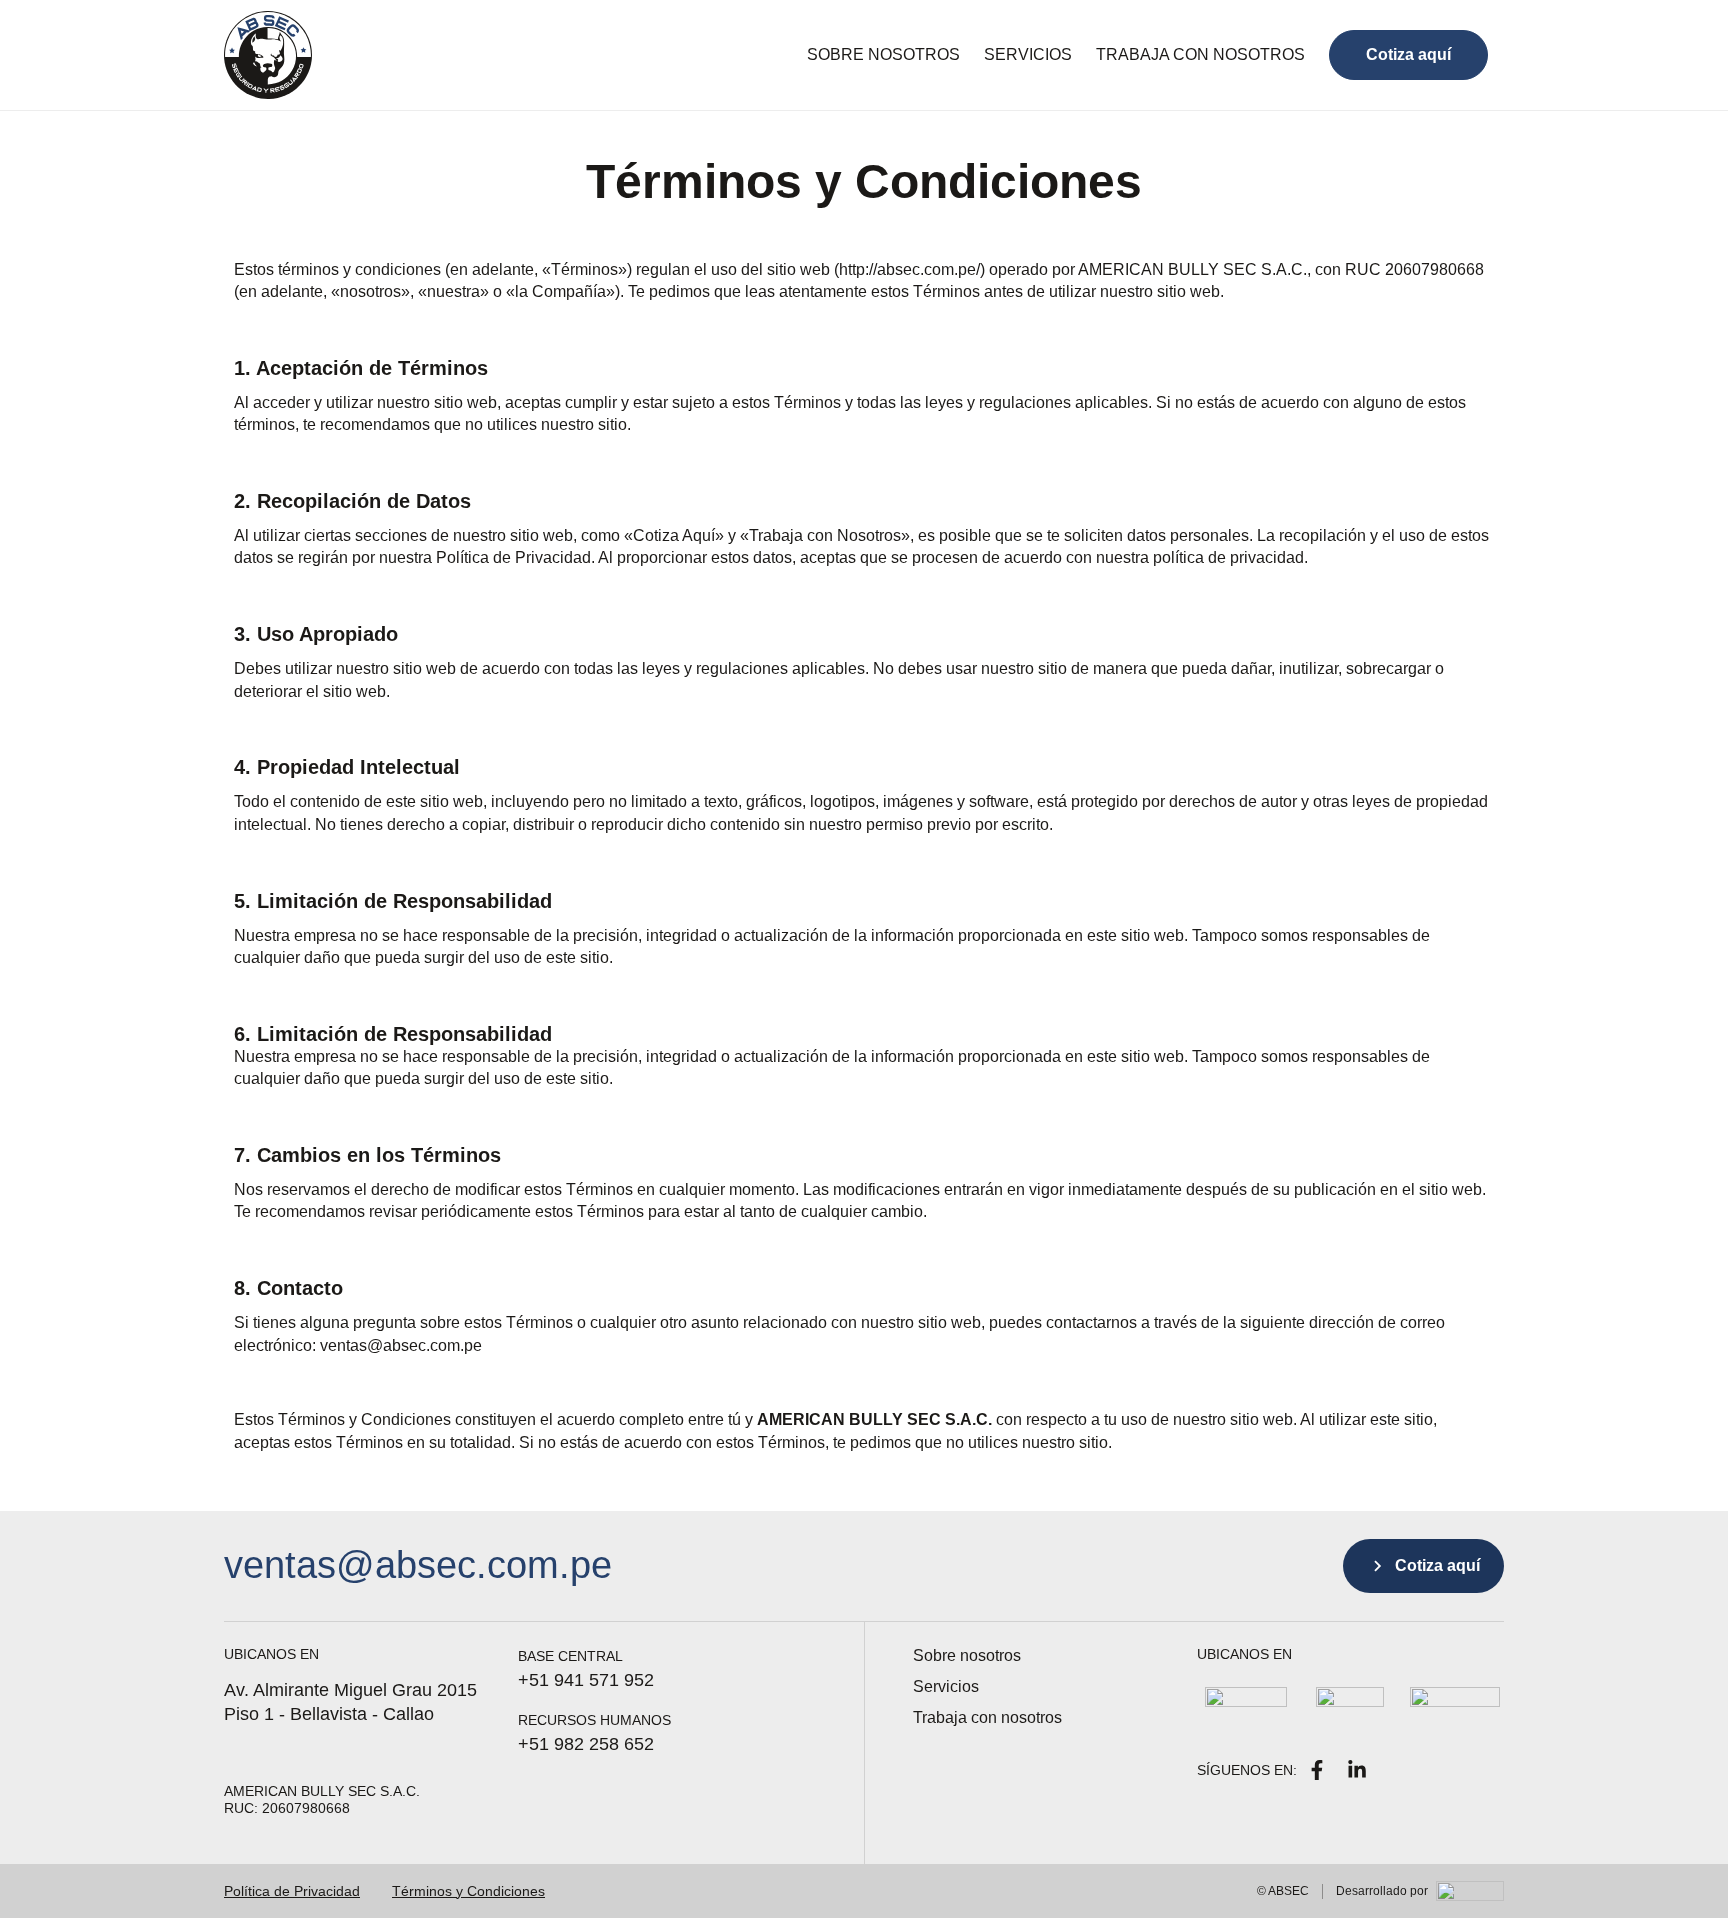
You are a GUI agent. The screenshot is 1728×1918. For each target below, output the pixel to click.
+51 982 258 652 (586, 1744)
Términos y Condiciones (468, 1891)
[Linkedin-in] (1357, 1770)
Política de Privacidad (292, 1891)
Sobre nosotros (883, 54)
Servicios (1028, 54)
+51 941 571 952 (586, 1680)
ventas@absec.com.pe (418, 1565)
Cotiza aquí (1408, 54)
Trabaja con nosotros (1200, 54)
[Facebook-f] (1317, 1770)
